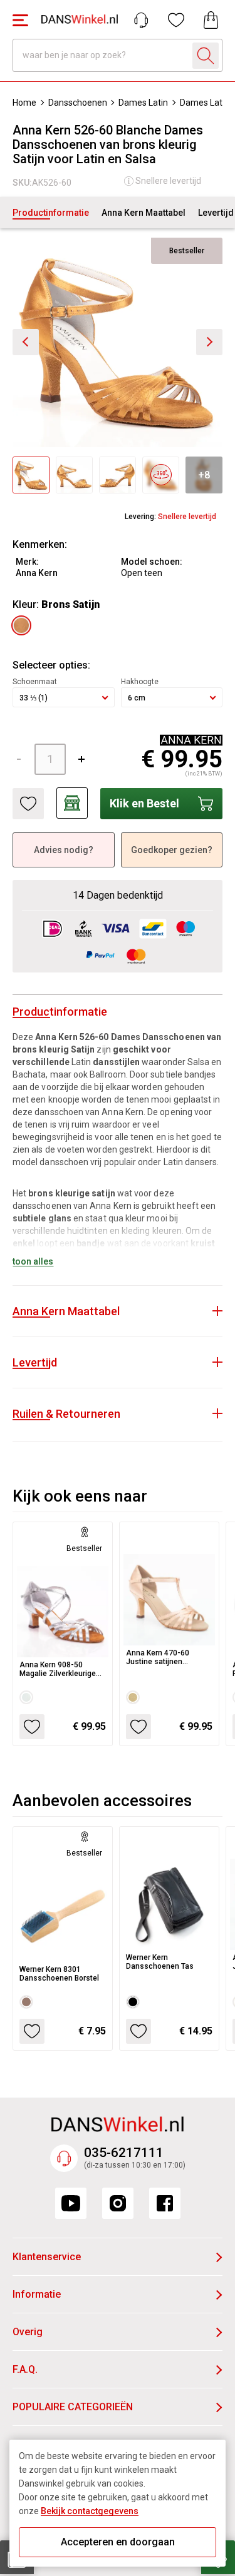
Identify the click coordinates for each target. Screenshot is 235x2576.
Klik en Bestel (144, 803)
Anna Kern (37, 573)
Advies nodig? (64, 850)
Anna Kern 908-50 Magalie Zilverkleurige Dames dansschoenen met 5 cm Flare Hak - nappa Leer (59, 1669)
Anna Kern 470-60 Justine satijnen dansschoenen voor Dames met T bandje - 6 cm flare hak (168, 1657)
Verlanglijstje (176, 20)
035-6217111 (124, 2153)
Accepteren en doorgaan (118, 2542)
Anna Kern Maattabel (144, 213)
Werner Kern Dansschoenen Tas (160, 1962)
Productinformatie (51, 213)
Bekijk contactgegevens (90, 2511)
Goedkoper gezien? (172, 850)
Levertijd (216, 213)
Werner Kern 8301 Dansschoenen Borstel (59, 1974)
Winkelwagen (211, 20)
